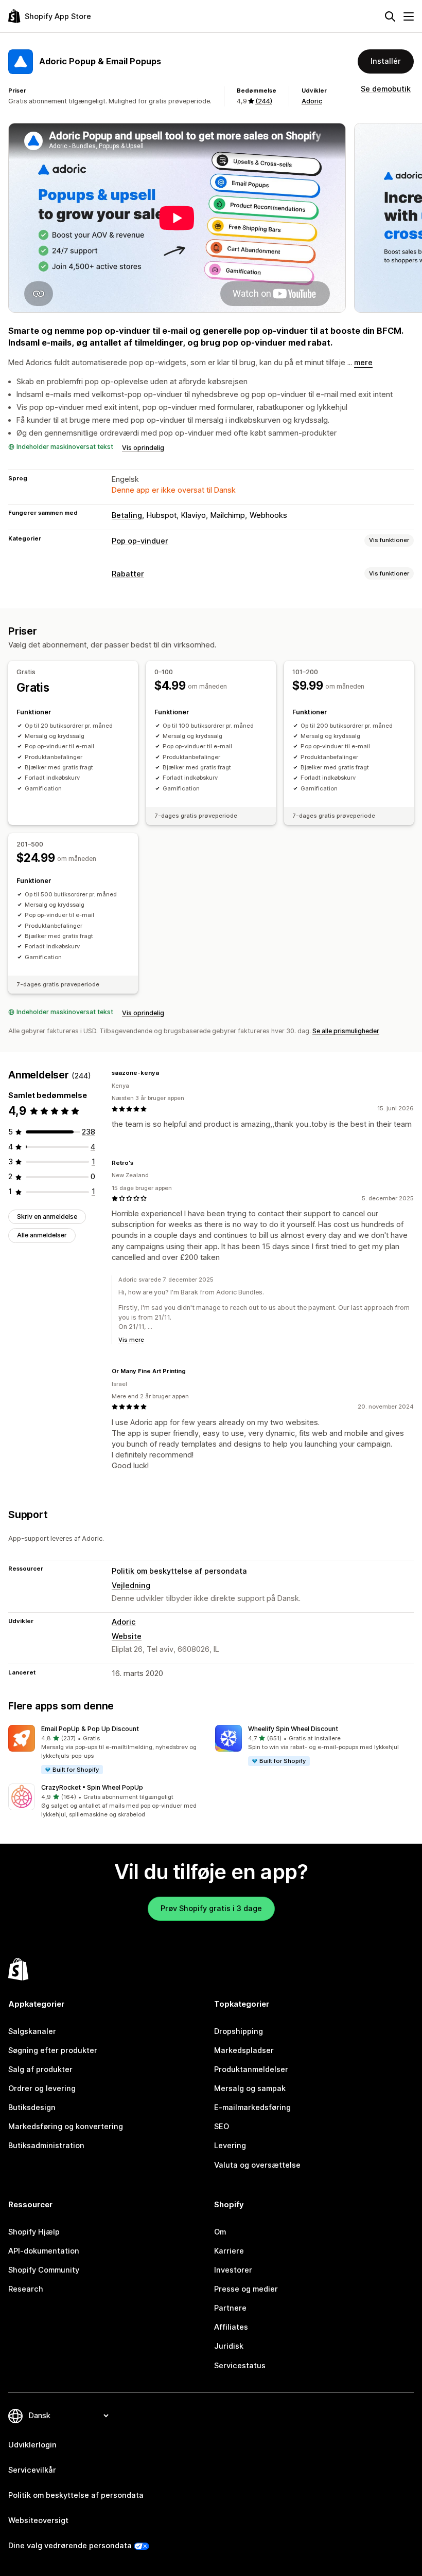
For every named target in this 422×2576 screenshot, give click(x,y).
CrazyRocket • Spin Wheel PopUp (92, 1787)
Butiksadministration (46, 2146)
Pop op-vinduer (140, 541)
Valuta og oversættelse (257, 2165)
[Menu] (409, 16)
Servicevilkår (32, 2470)
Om (220, 2232)
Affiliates (231, 2327)
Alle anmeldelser (42, 1235)
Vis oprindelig (143, 448)
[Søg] (390, 16)
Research (26, 2289)
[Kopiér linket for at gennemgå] (165, 1073)
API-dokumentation (44, 2251)
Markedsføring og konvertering (66, 2127)
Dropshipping (239, 2031)
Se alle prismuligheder (346, 1031)
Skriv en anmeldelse (47, 1217)
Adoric (312, 101)
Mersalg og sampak (250, 2088)
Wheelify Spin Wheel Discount (293, 1729)
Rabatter (128, 574)
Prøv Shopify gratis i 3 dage (211, 1908)
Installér (386, 61)
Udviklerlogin (32, 2445)
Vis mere (131, 1340)
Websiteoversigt (38, 2520)
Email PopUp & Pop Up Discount (90, 1729)
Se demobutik (386, 89)
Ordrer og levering (42, 2088)
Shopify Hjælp (34, 2232)
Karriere (229, 2251)
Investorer (233, 2270)
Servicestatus (240, 2366)
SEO (222, 2127)
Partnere (230, 2308)
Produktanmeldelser (251, 2069)
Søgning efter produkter (53, 2050)
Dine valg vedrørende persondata (70, 2546)
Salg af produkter (40, 2069)
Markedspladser (244, 2050)
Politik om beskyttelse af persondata (179, 1571)
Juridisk (229, 2346)
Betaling (127, 515)
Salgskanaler (32, 2031)
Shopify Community (44, 2270)
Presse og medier (246, 2289)
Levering (230, 2146)
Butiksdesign (32, 2107)
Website (127, 1636)
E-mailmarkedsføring (252, 2107)
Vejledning (131, 1586)
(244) (264, 101)
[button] (108, 1750)
